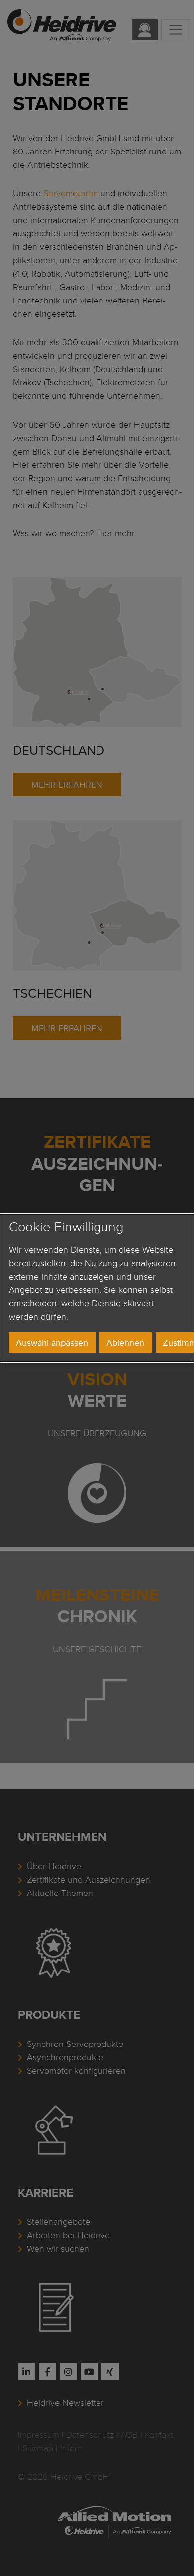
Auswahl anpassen (52, 1342)
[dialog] (97, 1288)
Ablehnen (125, 1342)
